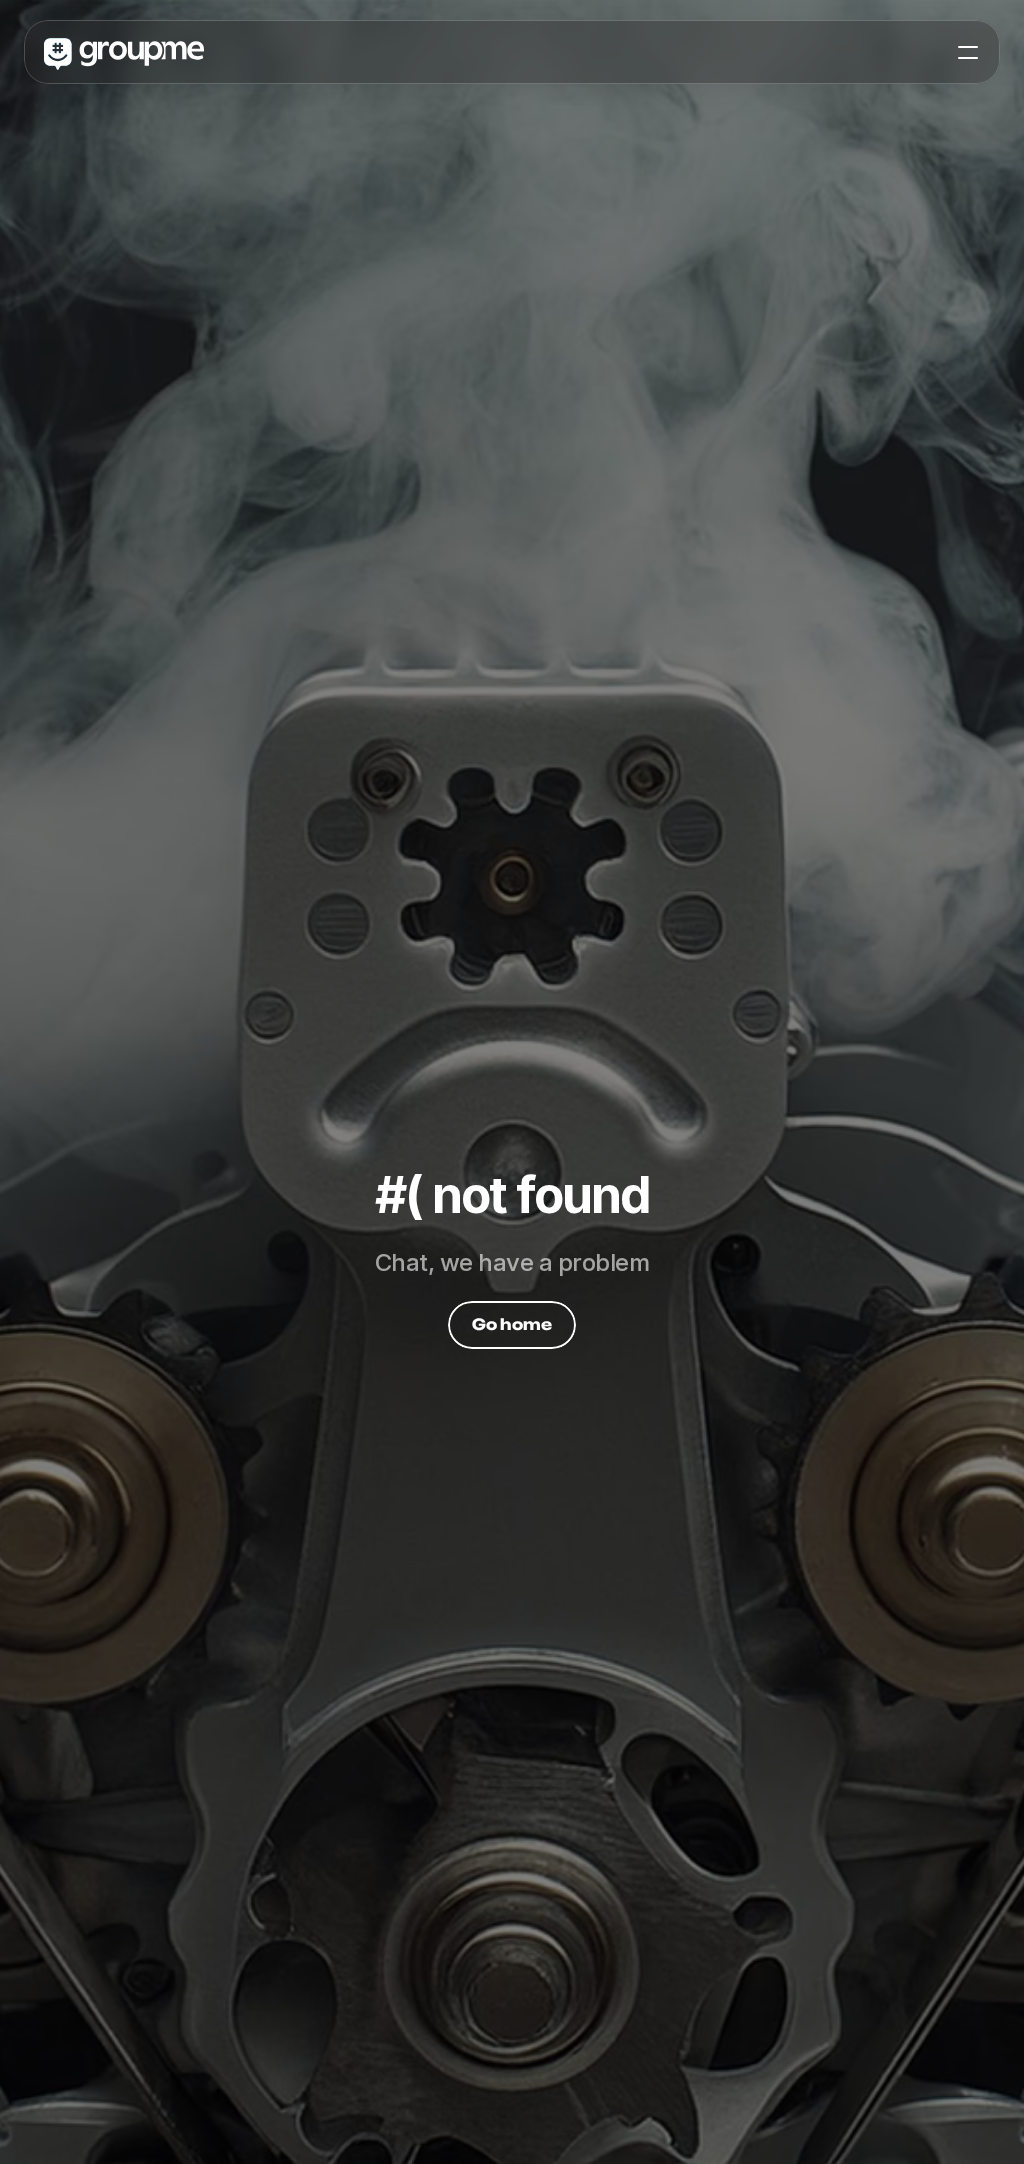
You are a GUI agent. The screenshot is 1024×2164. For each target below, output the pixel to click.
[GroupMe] (124, 53)
